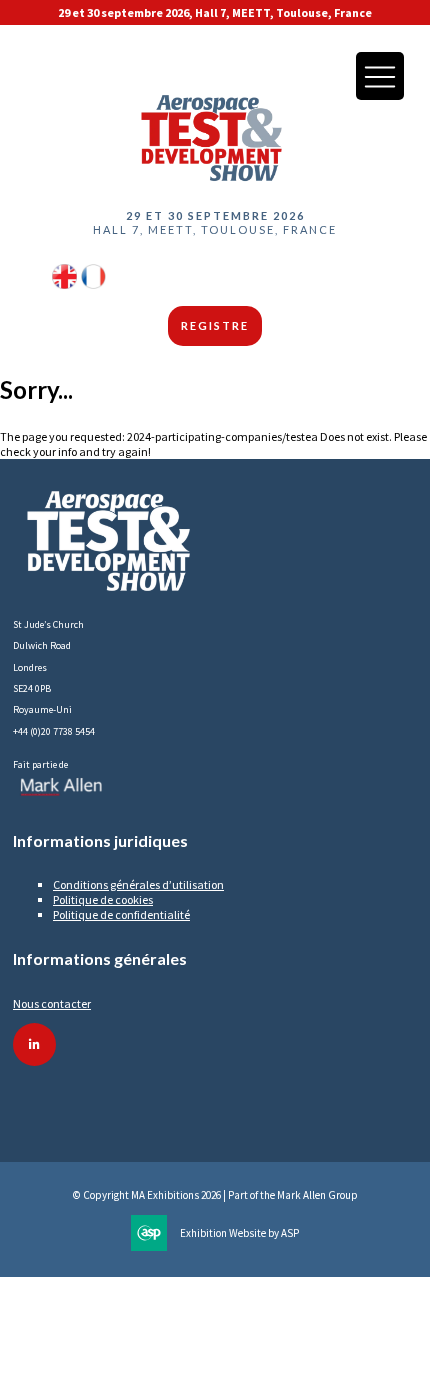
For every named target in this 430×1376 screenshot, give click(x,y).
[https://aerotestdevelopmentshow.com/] (64, 285)
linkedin (34, 1044)
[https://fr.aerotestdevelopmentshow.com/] (93, 285)
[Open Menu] (380, 76)
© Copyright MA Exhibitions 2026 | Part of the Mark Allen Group (215, 1195)
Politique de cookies (103, 899)
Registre (215, 325)
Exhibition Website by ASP (239, 1233)
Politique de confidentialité (121, 914)
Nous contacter (52, 1003)
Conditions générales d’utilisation (138, 884)
